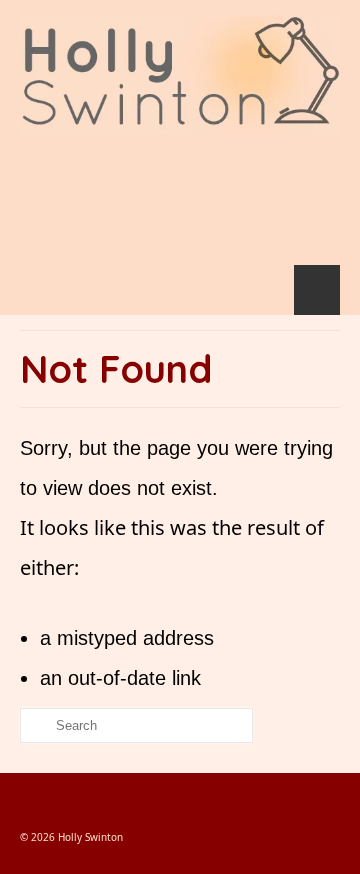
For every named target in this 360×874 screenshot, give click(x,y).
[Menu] (317, 290)
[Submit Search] (35, 725)
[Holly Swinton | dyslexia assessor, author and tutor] (180, 74)
